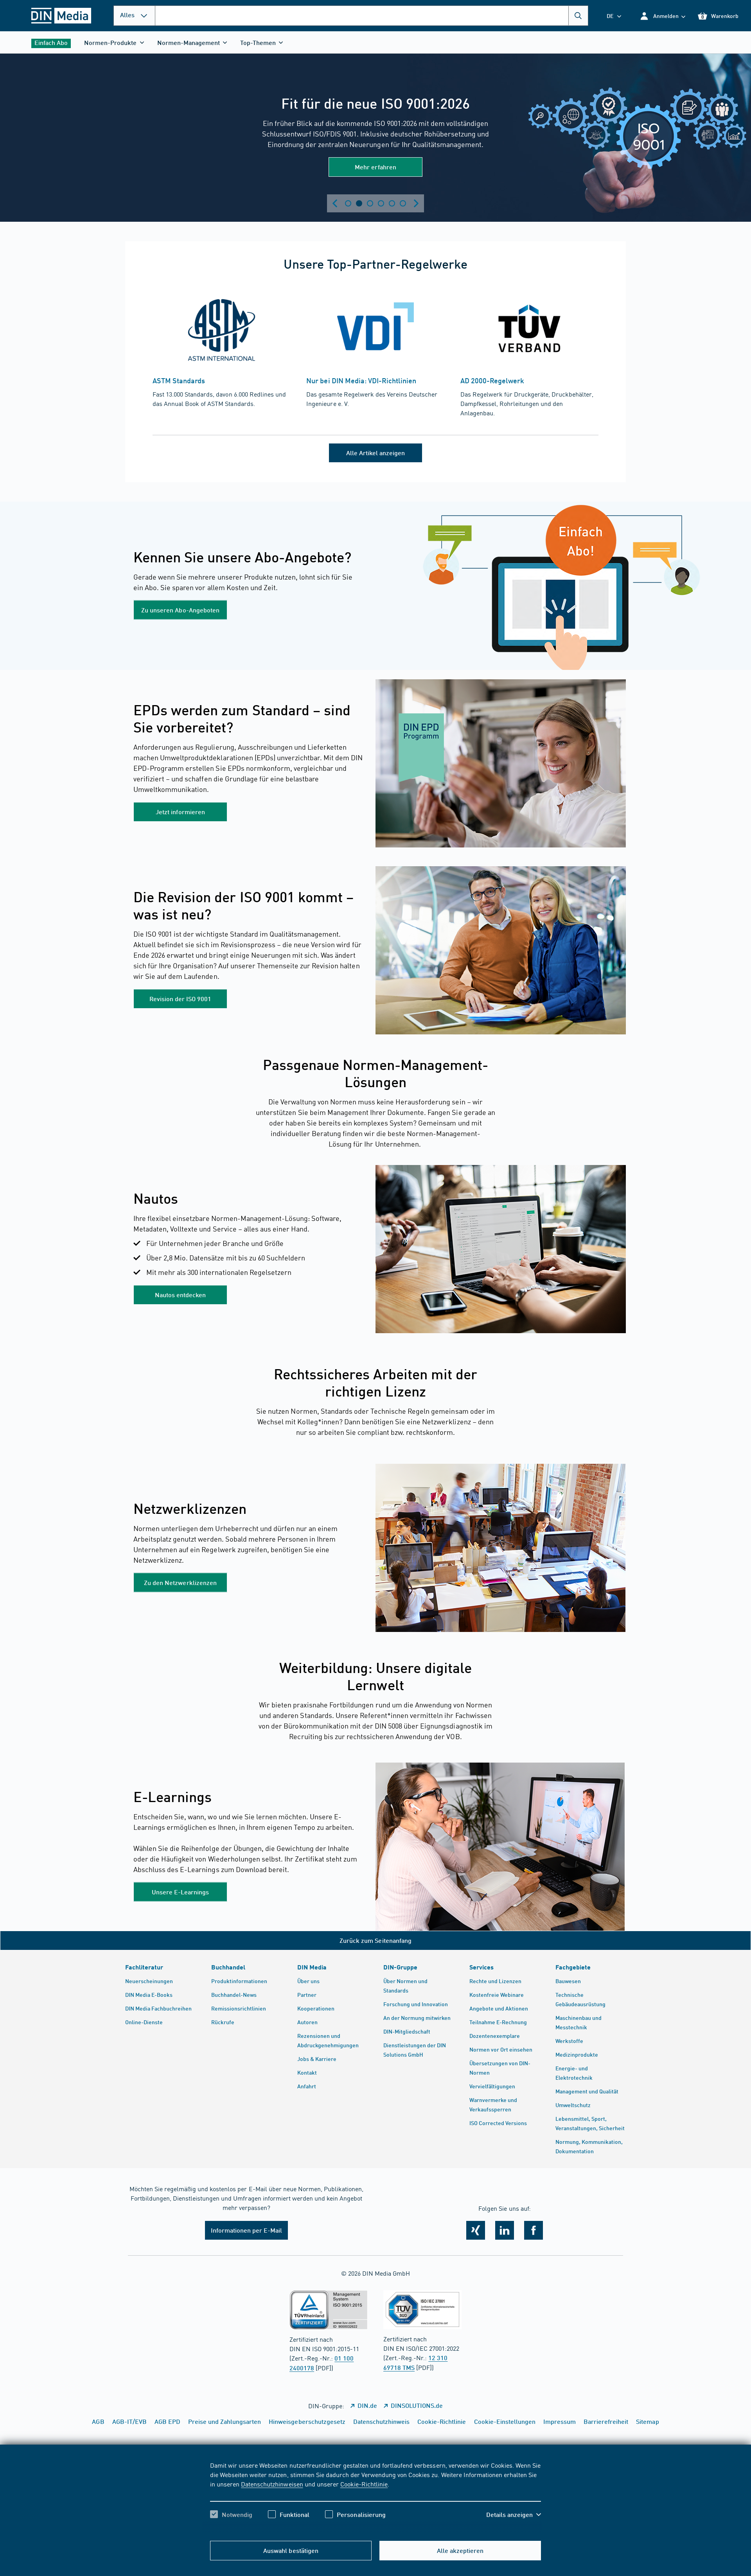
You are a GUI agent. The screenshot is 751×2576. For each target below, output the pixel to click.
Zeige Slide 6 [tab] (403, 203)
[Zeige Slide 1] (348, 203)
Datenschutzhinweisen (272, 2484)
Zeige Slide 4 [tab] (381, 203)
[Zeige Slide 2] (359, 203)
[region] (375, 2497)
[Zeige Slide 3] (370, 203)
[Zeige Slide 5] (392, 203)
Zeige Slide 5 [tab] (392, 203)
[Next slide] (416, 203)
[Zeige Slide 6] (403, 203)
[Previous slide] (335, 203)
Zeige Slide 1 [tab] (348, 203)
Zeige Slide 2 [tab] (359, 203)
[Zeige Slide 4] (381, 203)
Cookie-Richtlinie (364, 2484)
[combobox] (372, 16)
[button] (662, 16)
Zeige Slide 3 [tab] (370, 203)
